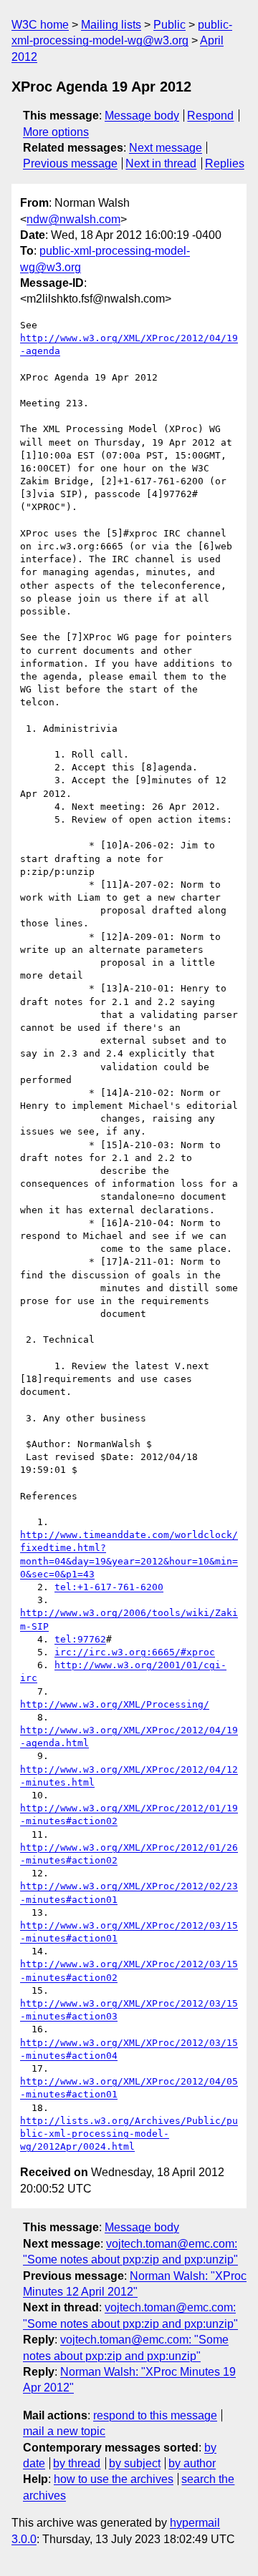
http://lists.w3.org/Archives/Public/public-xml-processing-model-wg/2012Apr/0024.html (129, 2134)
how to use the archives (114, 2479)
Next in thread (161, 163)
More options (56, 132)
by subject (135, 2463)
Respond (210, 116)
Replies (225, 163)
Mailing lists (111, 25)
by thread (77, 2463)
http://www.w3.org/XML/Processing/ (115, 1704)
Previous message (70, 163)
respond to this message (155, 2415)
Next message (166, 148)
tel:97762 (80, 1639)
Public (169, 25)
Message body (142, 116)
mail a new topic (64, 2431)
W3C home (40, 25)
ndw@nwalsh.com (73, 219)
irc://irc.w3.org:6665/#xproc (135, 1652)
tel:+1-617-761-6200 (109, 1587)
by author (192, 2463)
